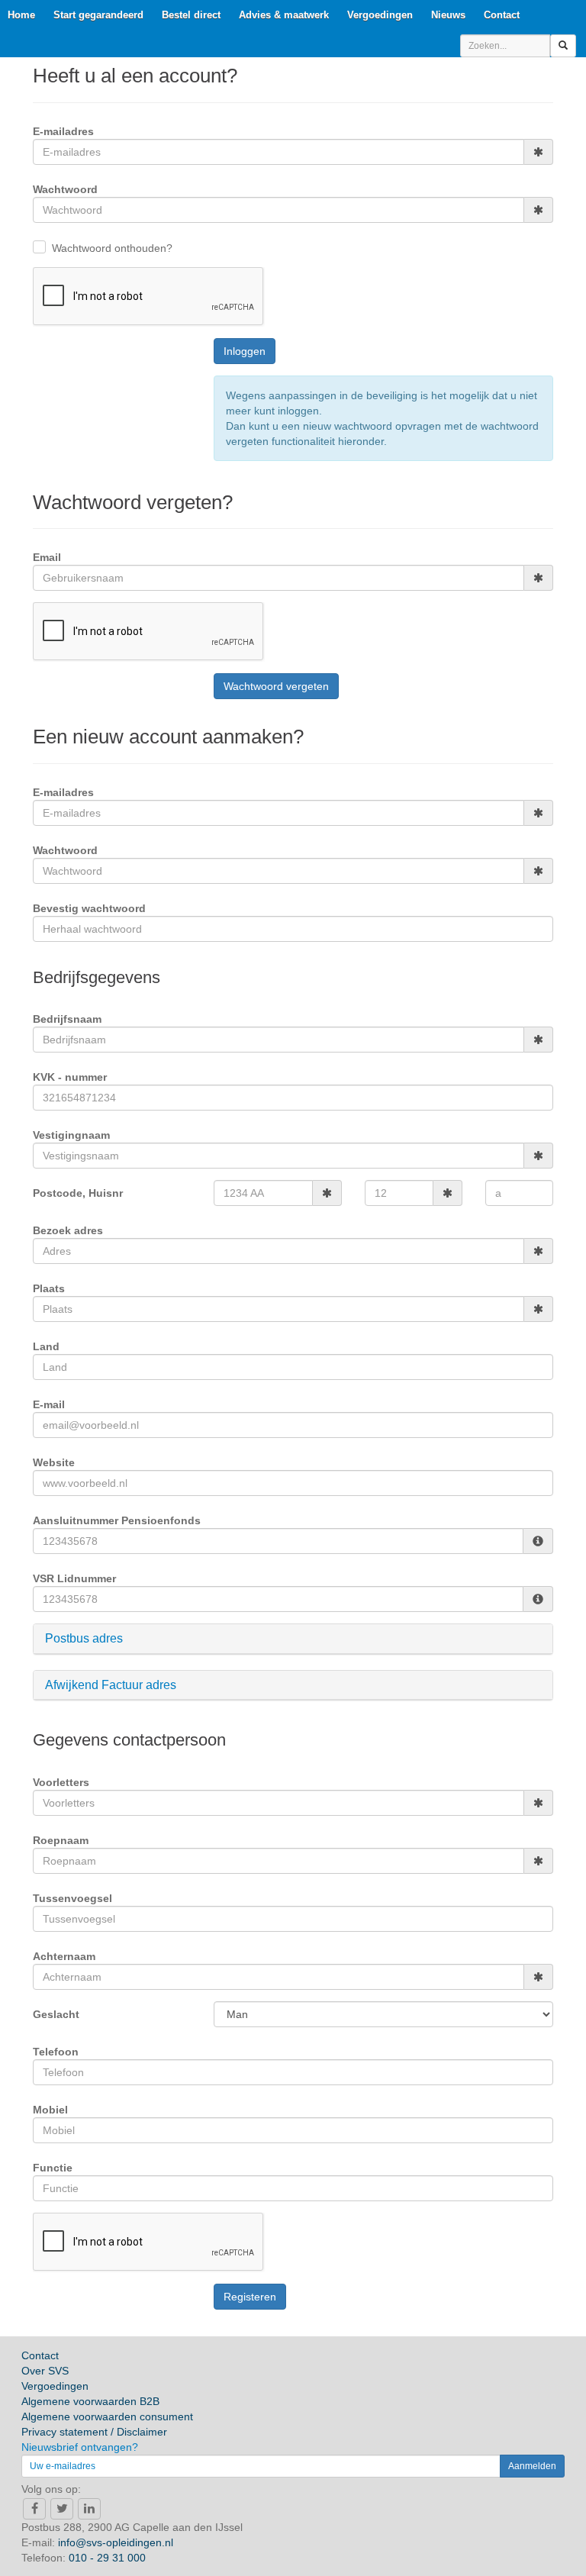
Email (47, 557)
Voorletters (61, 1782)
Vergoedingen (380, 15)
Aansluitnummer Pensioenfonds (117, 1520)
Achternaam (64, 1956)
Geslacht (56, 2014)
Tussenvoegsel (72, 1898)
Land (46, 1346)
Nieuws (448, 15)
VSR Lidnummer (74, 1578)
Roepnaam (61, 1840)
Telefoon (56, 2052)
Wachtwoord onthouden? (112, 248)
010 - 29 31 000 (107, 2558)
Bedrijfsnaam (67, 1019)
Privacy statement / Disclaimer (94, 2432)
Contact (502, 15)
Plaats (49, 1288)
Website (54, 1462)
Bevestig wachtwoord (89, 908)
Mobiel (50, 2110)
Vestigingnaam (71, 1135)
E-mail (49, 1404)
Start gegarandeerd (98, 15)
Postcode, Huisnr (78, 1193)
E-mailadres (63, 131)
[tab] (293, 1639)
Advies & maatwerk (284, 15)
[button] (293, 1639)
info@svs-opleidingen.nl (116, 2542)
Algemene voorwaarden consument (107, 2416)
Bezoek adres (68, 1230)
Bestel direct (191, 15)
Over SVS (45, 2371)
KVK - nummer (70, 1077)
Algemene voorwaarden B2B (90, 2401)
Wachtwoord (65, 189)
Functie (53, 2168)
